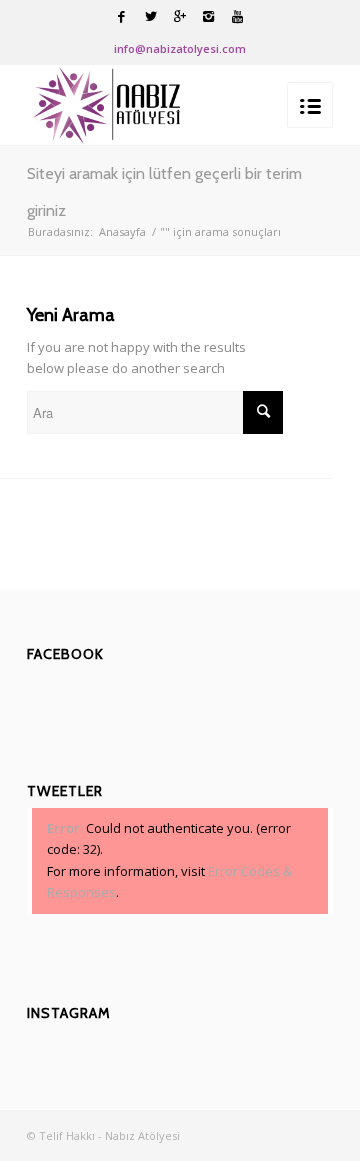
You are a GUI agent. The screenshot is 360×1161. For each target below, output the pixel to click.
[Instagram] (209, 16)
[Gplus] (180, 16)
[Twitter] (151, 16)
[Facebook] (122, 16)
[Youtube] (238, 16)
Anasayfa (122, 231)
